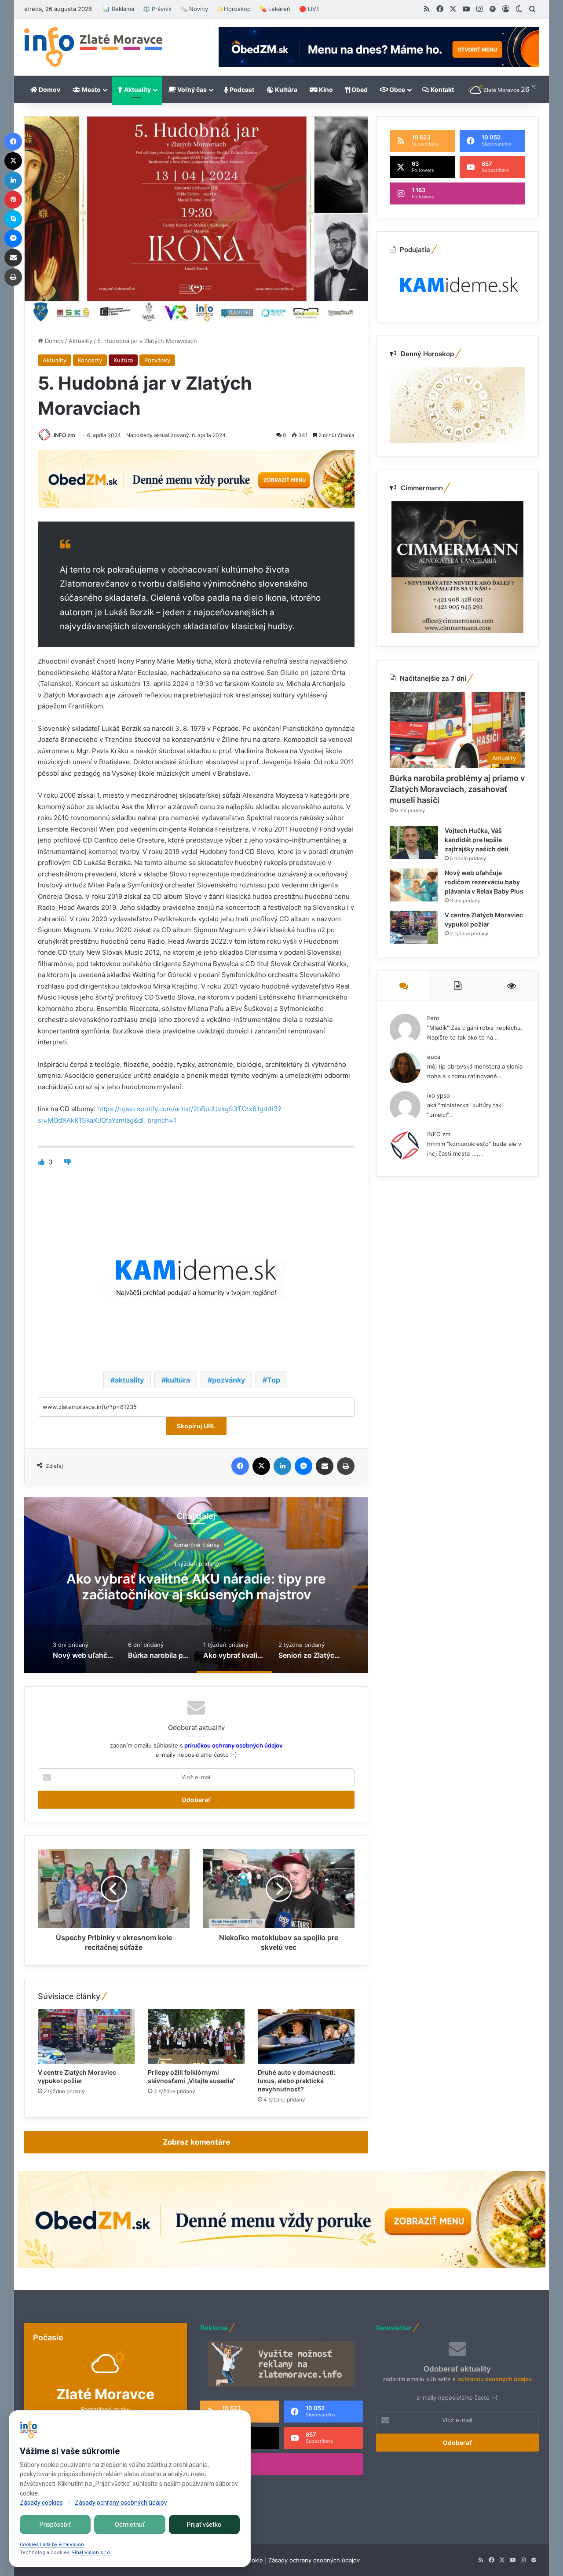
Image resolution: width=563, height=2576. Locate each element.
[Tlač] (346, 1466)
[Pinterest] (13, 200)
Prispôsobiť (55, 2525)
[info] (93, 47)
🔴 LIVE (309, 9)
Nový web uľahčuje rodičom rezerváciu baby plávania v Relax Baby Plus (484, 882)
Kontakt (442, 89)
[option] (196, 1585)
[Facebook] (240, 1466)
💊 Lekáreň (275, 9)
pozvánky (228, 1380)
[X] (261, 1466)
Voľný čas (191, 89)
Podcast (241, 89)
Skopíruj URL (196, 1426)
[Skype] (13, 219)
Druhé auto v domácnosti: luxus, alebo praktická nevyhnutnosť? (296, 2081)
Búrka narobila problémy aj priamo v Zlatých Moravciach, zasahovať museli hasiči (457, 789)
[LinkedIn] (282, 1466)
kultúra (178, 1380)
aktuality (129, 1380)
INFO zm (64, 435)
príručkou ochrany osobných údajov (233, 1745)
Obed (359, 89)
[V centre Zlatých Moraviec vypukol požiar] (86, 2036)
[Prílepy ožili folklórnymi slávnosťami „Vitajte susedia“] (196, 2036)
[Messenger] (303, 1466)
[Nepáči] (68, 1162)
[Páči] (42, 1162)
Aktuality (137, 89)
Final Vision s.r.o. (92, 2552)
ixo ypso (439, 1095)
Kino (325, 89)
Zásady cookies (41, 2503)
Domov (49, 89)
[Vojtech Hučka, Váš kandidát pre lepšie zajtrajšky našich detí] (414, 843)
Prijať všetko (204, 2525)
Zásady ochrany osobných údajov (314, 2560)
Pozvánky (157, 360)
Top (274, 1380)
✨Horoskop (234, 9)
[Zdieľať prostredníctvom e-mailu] (325, 1466)
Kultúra (285, 89)
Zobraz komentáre (196, 2142)
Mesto (91, 89)
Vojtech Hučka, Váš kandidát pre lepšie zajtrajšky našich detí (477, 840)
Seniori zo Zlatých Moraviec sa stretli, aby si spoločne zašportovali (196, 1587)
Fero (433, 1018)
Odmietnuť (130, 2525)
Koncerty (90, 360)
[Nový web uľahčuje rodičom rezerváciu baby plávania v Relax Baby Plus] (414, 885)
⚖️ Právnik (157, 9)
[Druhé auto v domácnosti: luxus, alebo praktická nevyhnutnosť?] (306, 2036)
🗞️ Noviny (194, 9)
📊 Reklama (119, 9)
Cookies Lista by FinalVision (52, 2545)
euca (434, 1057)
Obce (397, 89)
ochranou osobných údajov (495, 2379)
